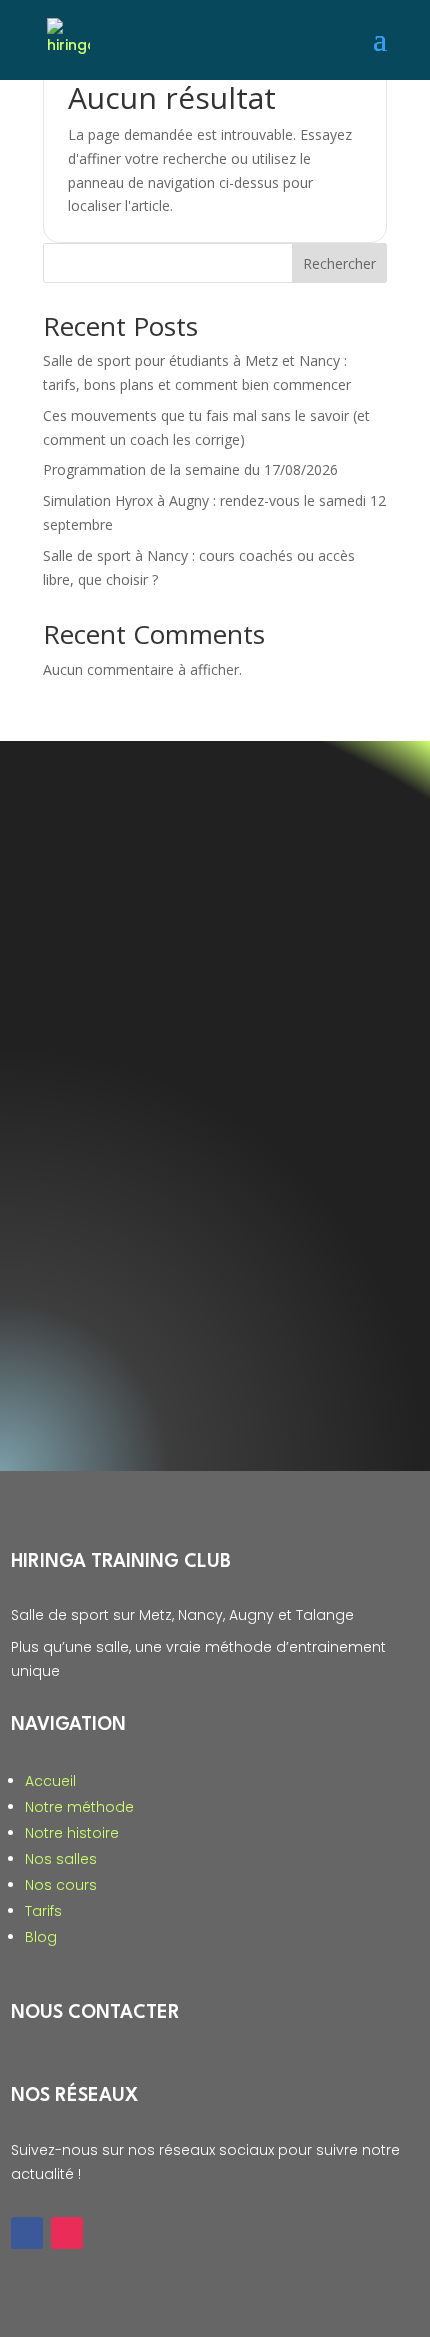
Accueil (50, 1781)
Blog (41, 1937)
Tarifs (43, 1911)
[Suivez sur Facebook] (27, 2233)
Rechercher (339, 263)
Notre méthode (79, 1807)
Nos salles (61, 1859)
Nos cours (61, 1885)
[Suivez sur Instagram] (67, 2233)
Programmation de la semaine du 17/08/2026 (190, 469)
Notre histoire (72, 1833)
